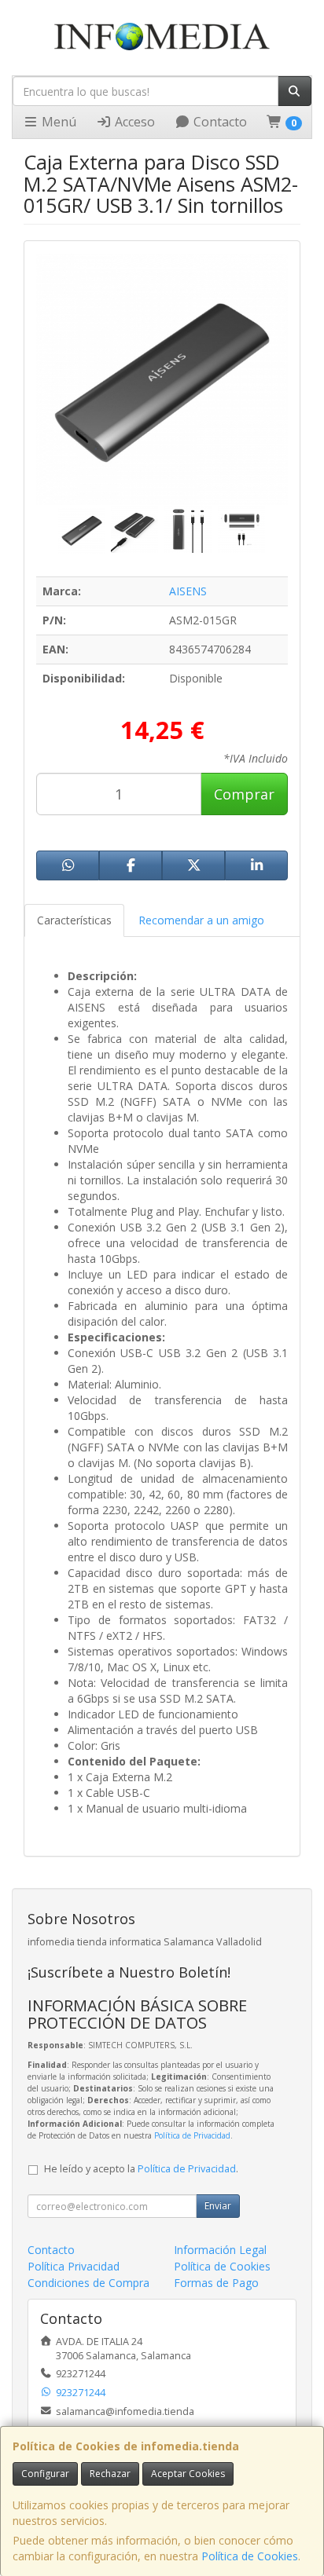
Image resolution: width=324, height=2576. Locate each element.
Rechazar (110, 2474)
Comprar (244, 794)
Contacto (219, 122)
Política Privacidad (74, 2266)
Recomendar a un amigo (201, 920)
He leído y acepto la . (141, 2169)
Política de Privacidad (192, 2135)
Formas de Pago (216, 2283)
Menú (57, 122)
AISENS (188, 591)
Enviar (218, 2206)
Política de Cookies (250, 2556)
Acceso (133, 122)
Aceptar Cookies (188, 2474)
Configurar (45, 2474)
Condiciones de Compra (88, 2283)
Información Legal (220, 2250)
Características (74, 920)
